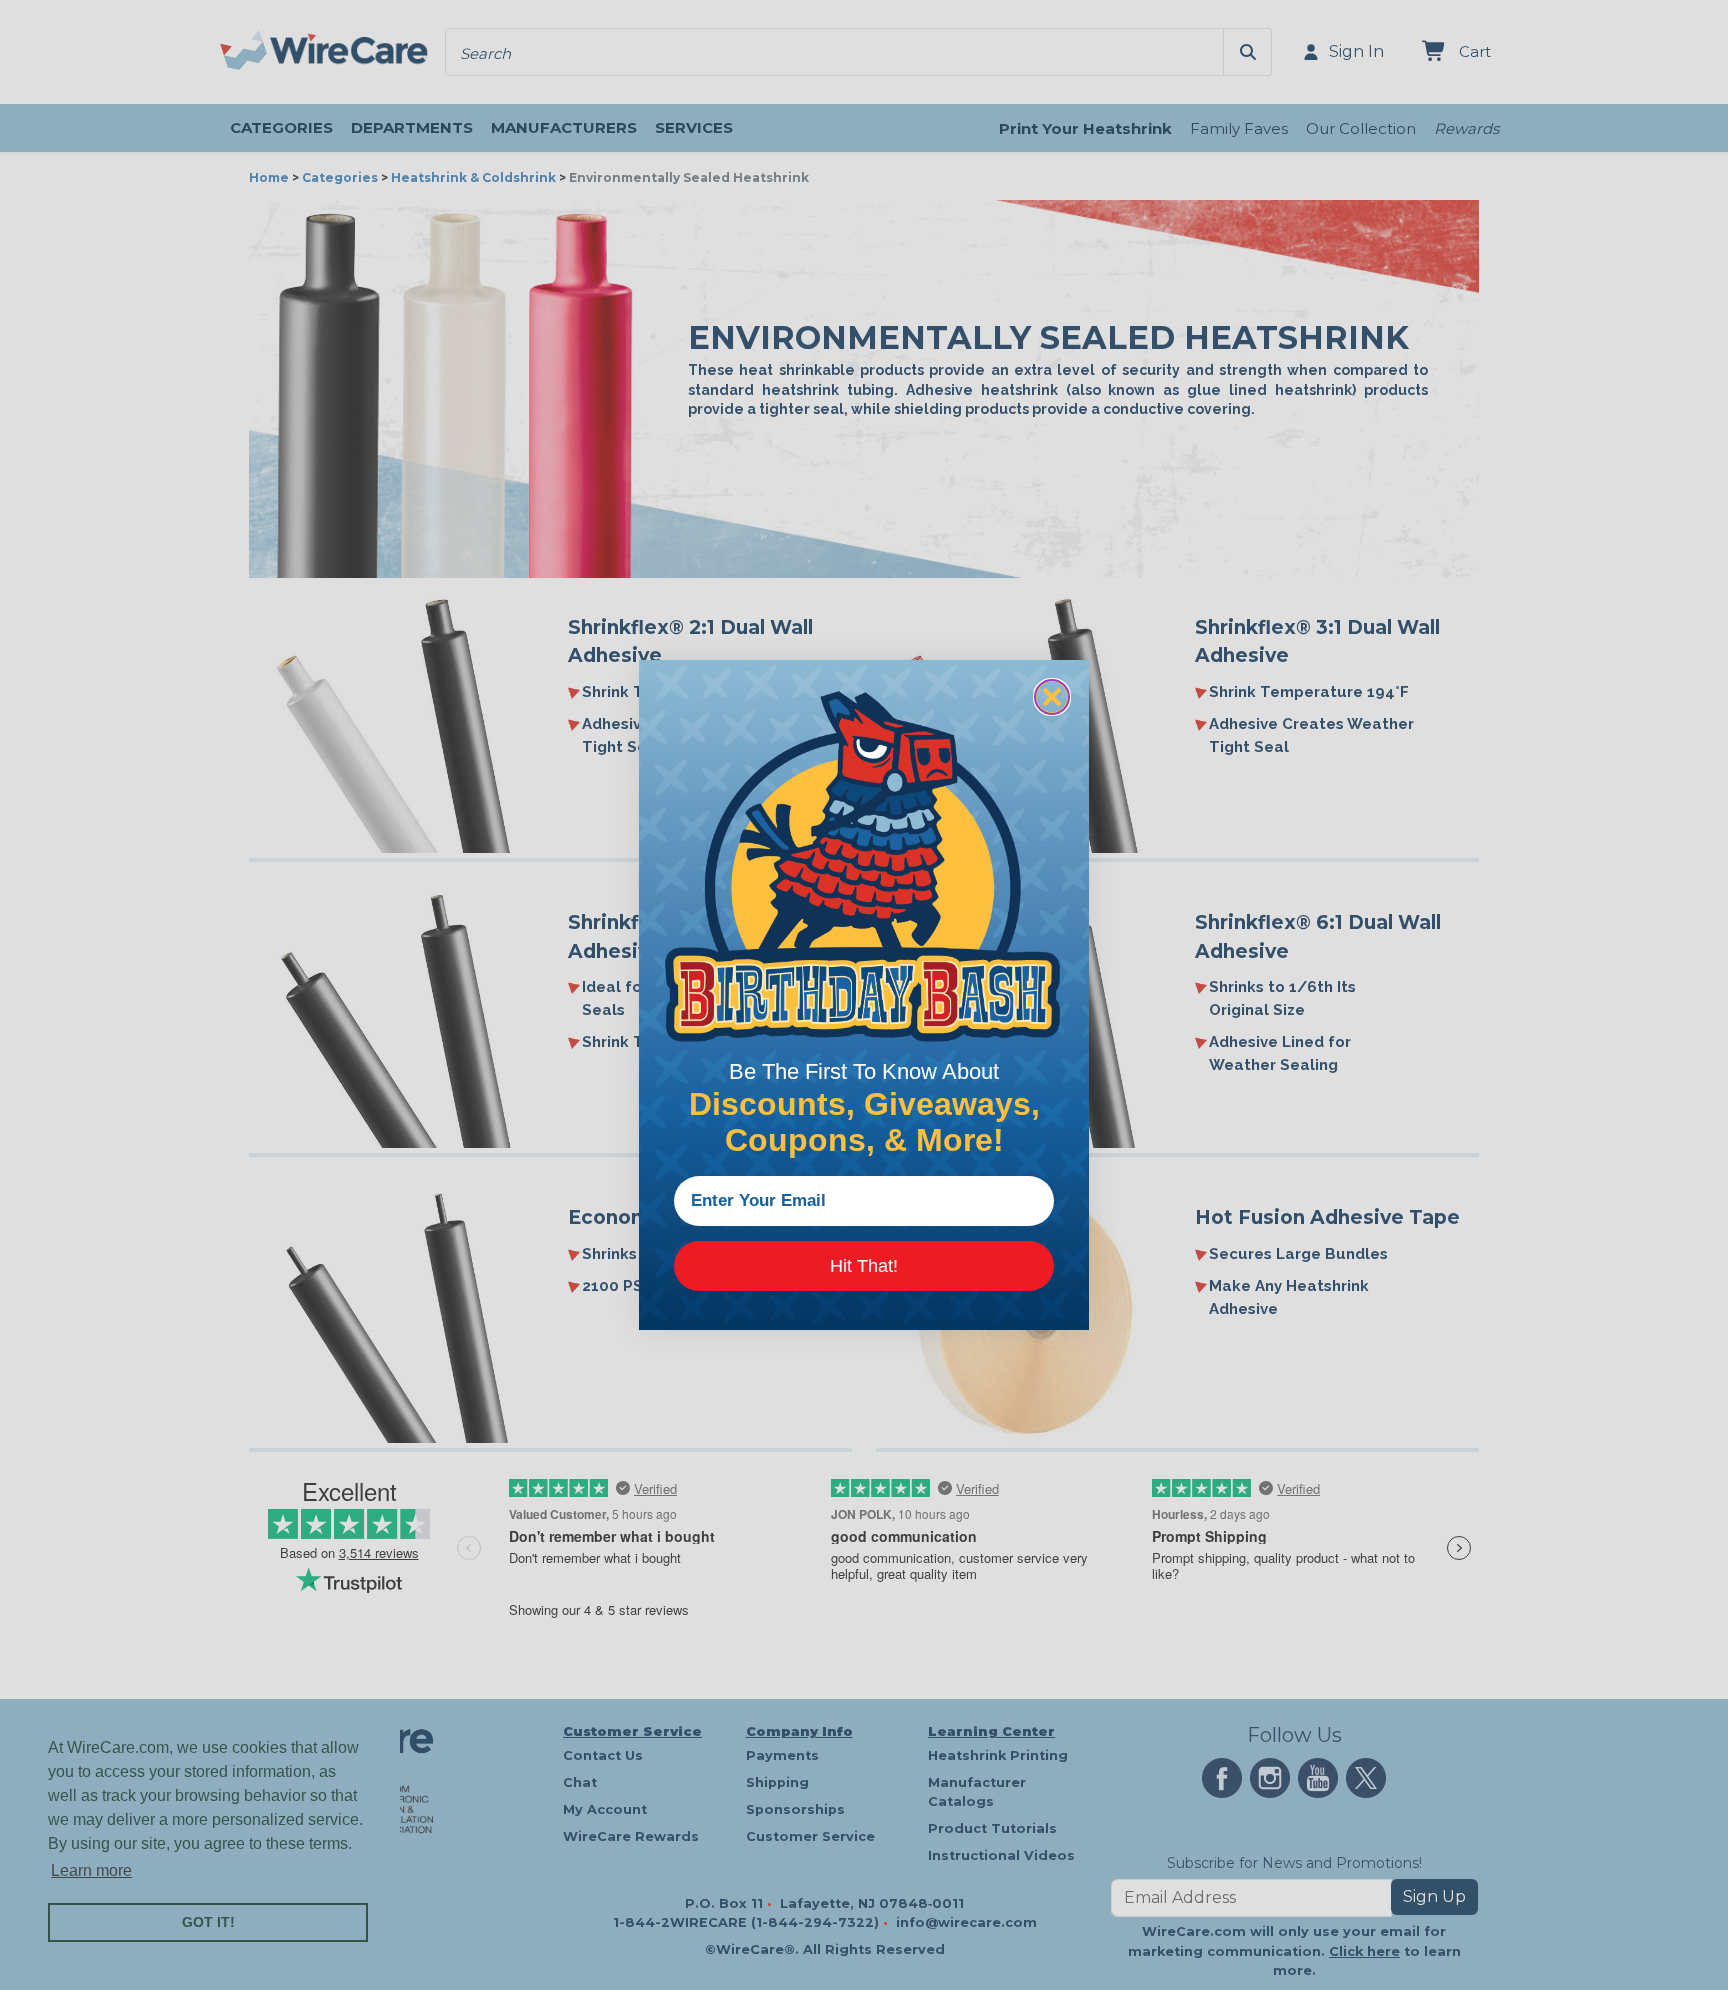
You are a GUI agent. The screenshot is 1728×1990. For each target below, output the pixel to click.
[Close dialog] (1052, 697)
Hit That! (864, 1266)
